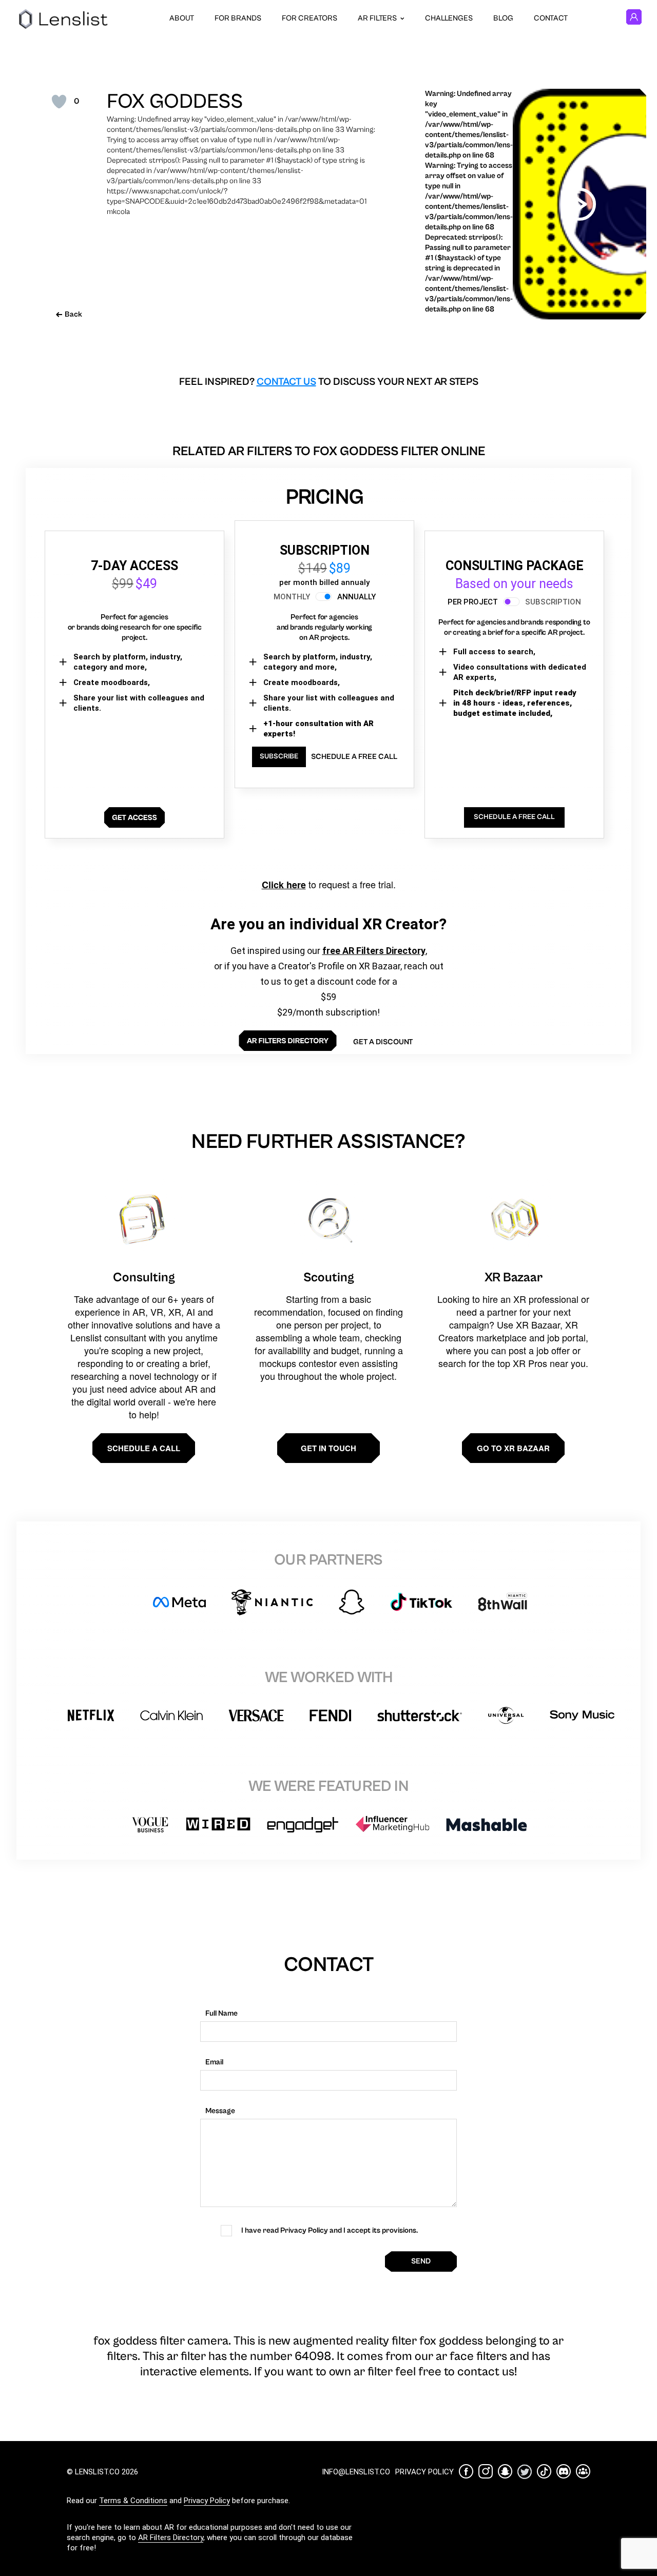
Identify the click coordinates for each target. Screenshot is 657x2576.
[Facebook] (466, 2471)
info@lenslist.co (356, 2472)
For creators (310, 18)
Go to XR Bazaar (513, 1448)
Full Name (221, 2013)
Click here (284, 885)
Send (421, 2261)
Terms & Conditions (133, 2501)
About (182, 18)
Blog (503, 18)
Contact (551, 18)
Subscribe (279, 756)
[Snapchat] (505, 2471)
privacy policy (424, 2472)
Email (214, 2062)
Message (220, 2111)
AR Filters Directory (171, 2538)
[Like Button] (59, 102)
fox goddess (175, 102)
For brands (238, 18)
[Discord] (564, 2471)
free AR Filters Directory (374, 951)
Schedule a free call (354, 757)
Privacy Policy (207, 2501)
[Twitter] (525, 2472)
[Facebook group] (583, 2471)
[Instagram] (486, 2471)
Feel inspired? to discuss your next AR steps (329, 382)
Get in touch (328, 1448)
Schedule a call (144, 1448)
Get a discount (383, 1042)
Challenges (449, 18)
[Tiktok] (544, 2471)
